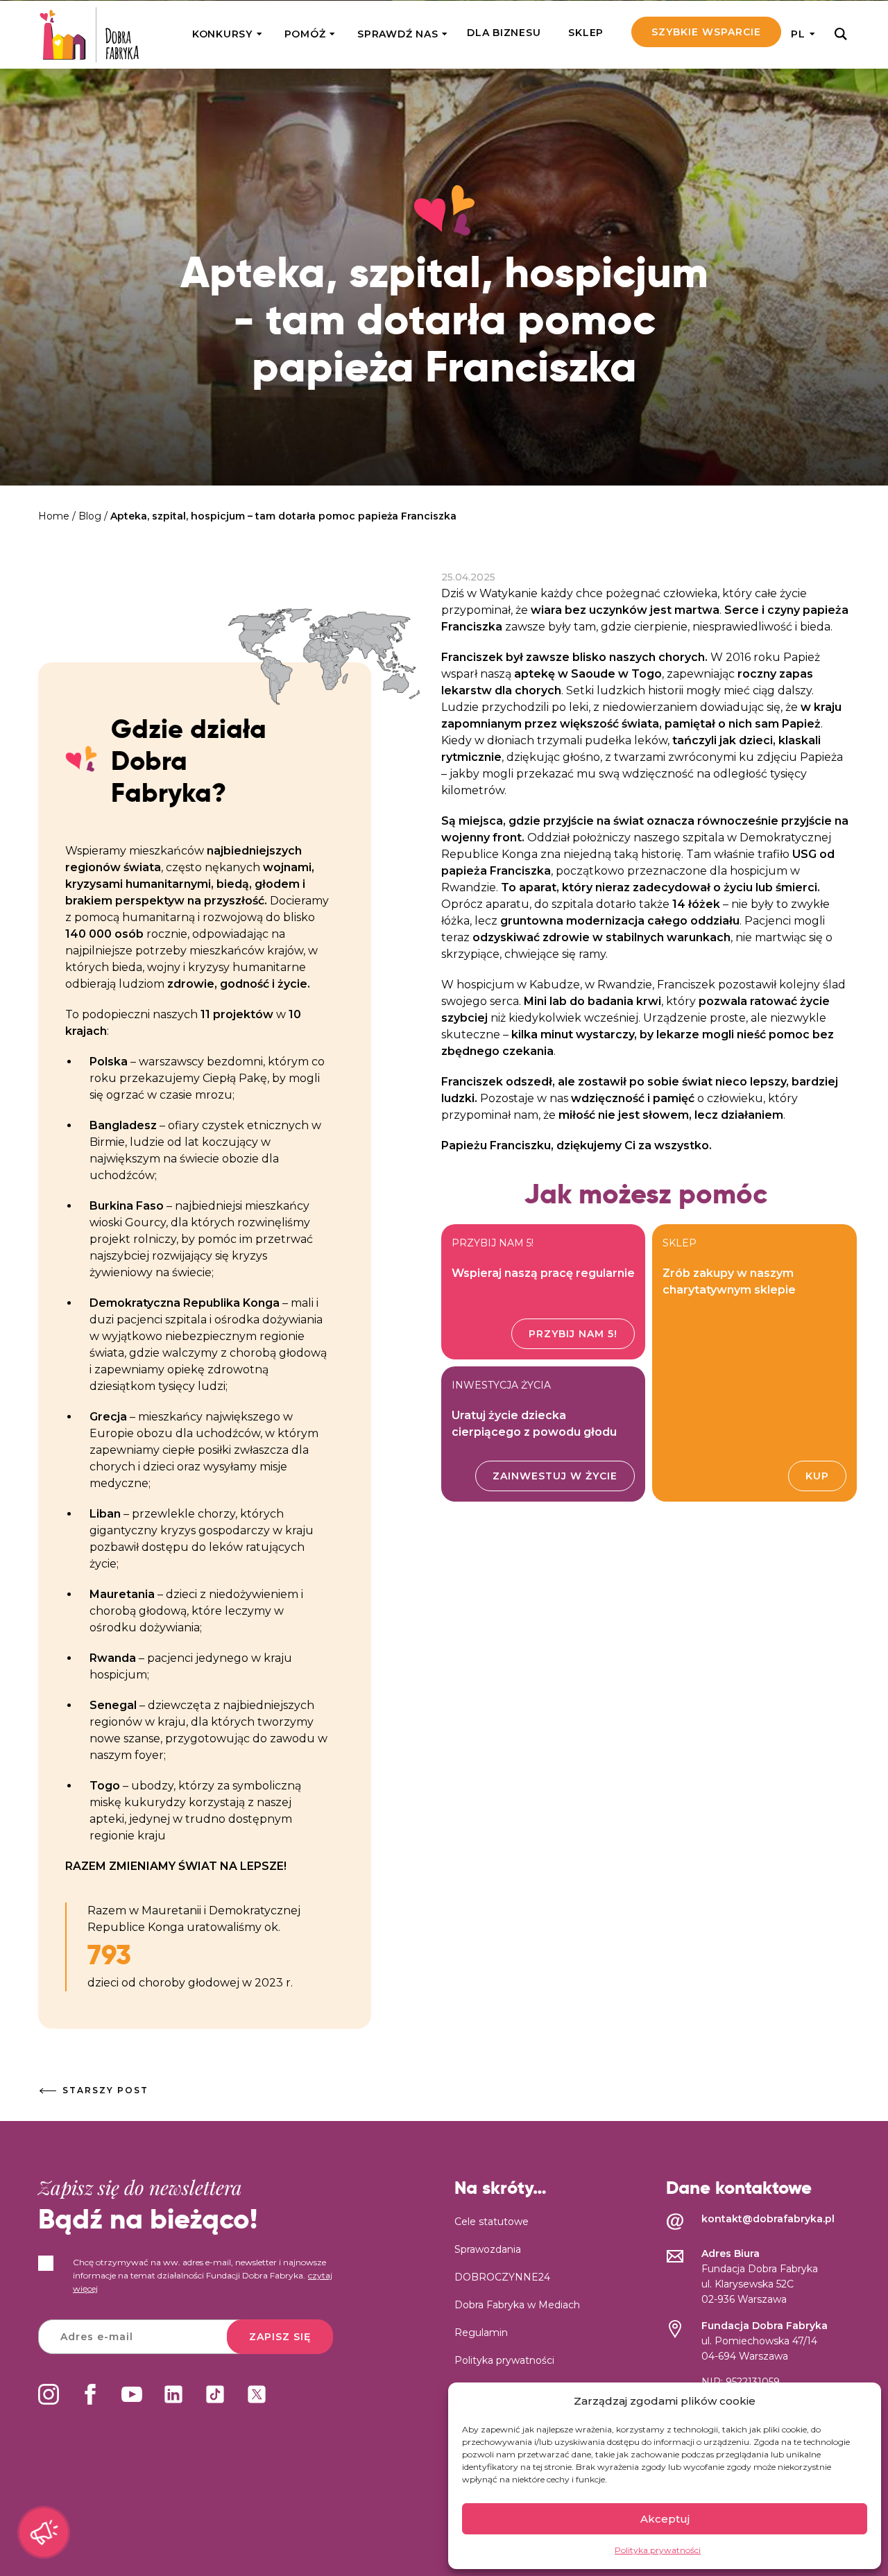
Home (54, 516)
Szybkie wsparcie (706, 32)
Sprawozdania (488, 2249)
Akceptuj (665, 2519)
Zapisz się (280, 2337)
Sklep (586, 33)
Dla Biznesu (504, 33)
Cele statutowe (492, 2222)
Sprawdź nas (398, 34)
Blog (90, 516)
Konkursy (222, 34)
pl (798, 34)
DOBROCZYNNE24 (502, 2277)
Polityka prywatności (658, 2550)
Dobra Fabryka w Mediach (517, 2305)
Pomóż (305, 34)
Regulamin (481, 2333)
